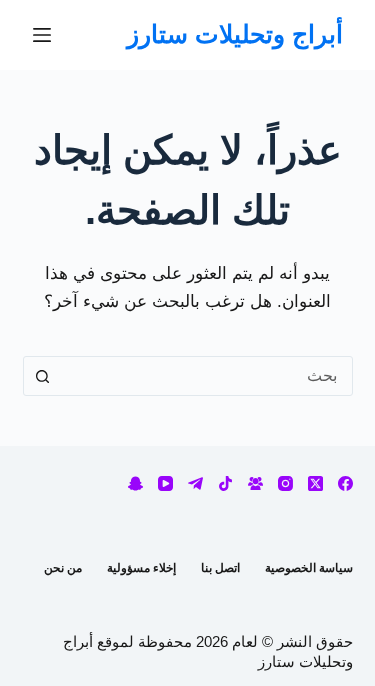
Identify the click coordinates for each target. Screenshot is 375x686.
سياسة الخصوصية (309, 568)
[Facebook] (345, 483)
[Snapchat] (135, 483)
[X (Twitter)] (315, 483)
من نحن (63, 568)
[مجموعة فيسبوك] (255, 483)
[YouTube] (165, 483)
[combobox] (207, 376)
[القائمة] (42, 35)
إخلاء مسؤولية (141, 568)
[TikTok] (225, 483)
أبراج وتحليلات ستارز (235, 34)
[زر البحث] (43, 376)
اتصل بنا (220, 568)
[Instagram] (285, 483)
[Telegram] (195, 483)
